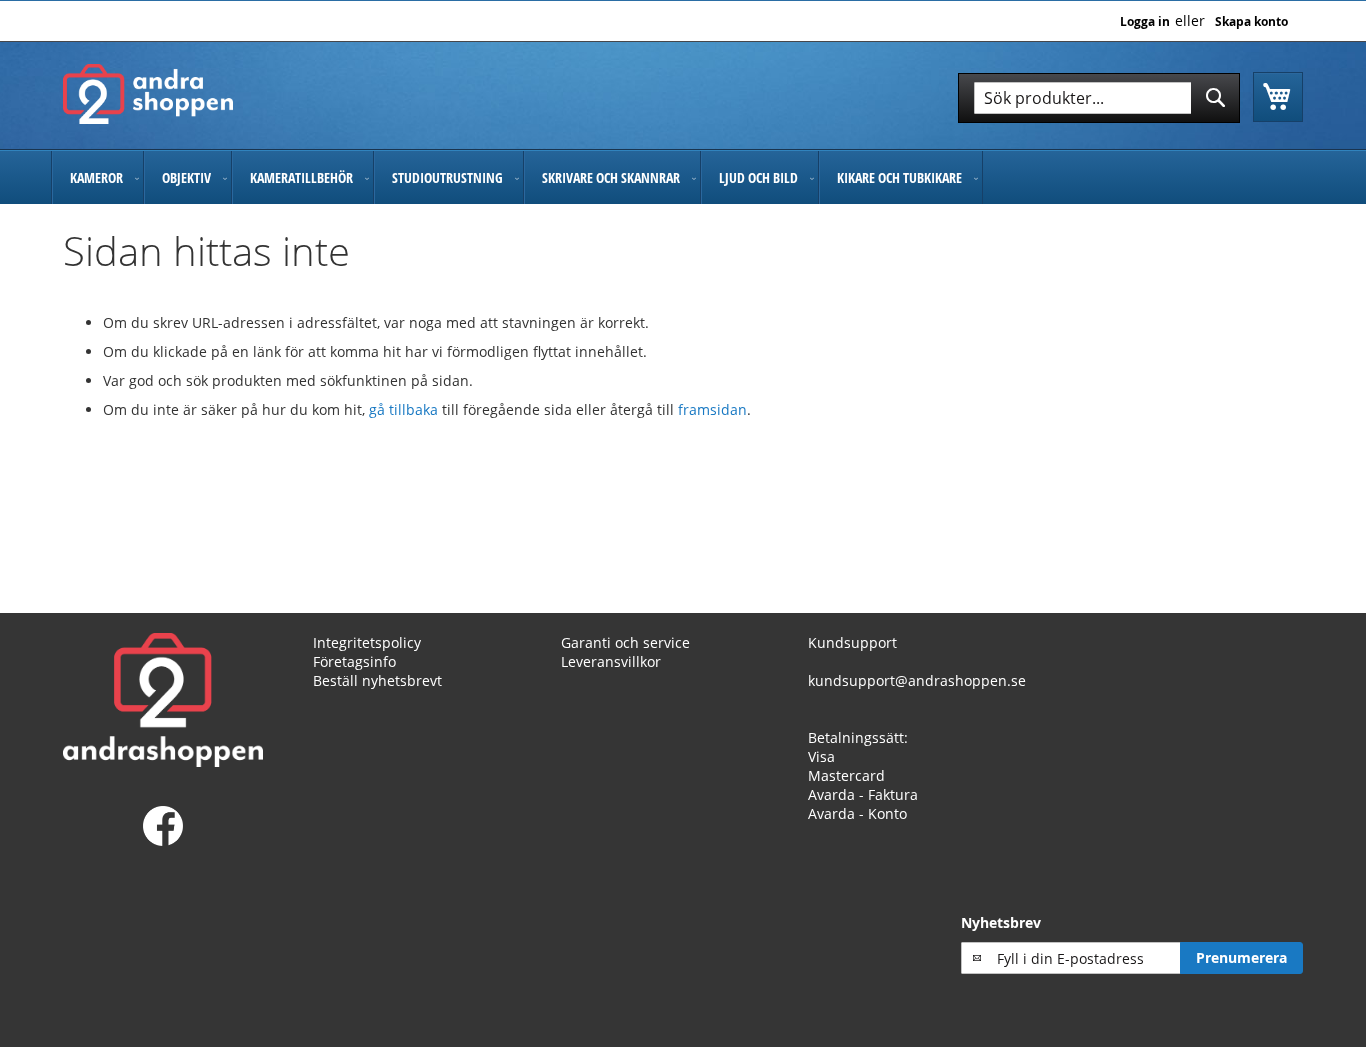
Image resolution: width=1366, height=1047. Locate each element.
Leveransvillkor (611, 661)
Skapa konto (1251, 22)
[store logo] (148, 94)
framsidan (712, 409)
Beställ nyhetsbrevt (377, 680)
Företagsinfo (354, 661)
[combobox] (1099, 98)
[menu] (683, 177)
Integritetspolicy (367, 642)
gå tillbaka (405, 409)
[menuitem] (97, 177)
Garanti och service (625, 642)
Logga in (1145, 22)
